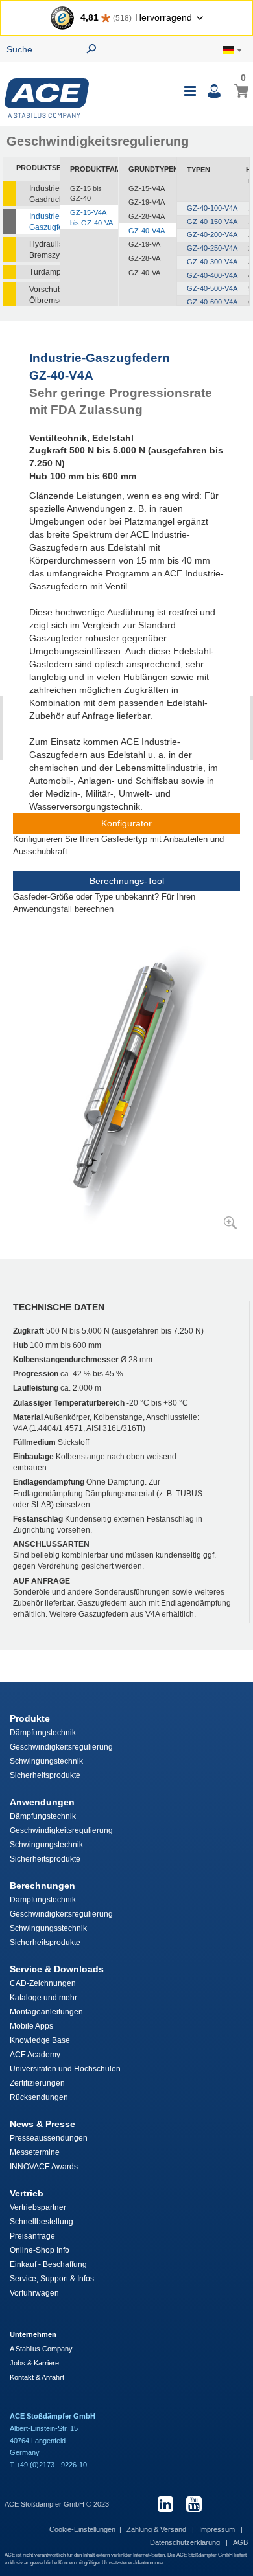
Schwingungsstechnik (48, 1928)
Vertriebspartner (38, 2207)
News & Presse (42, 2124)
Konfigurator (126, 823)
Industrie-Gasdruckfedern (45, 194)
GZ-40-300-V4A (212, 262)
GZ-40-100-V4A (212, 208)
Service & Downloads (57, 1969)
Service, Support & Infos (52, 2279)
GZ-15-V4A (147, 188)
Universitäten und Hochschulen (65, 2069)
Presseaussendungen (49, 2138)
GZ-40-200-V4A (212, 234)
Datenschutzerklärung (186, 2542)
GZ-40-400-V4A (212, 275)
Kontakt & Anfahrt (37, 2377)
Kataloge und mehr (43, 1998)
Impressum (218, 2529)
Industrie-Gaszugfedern (45, 222)
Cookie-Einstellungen (82, 2529)
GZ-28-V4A (147, 216)
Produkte (30, 1718)
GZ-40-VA (144, 273)
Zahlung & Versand (157, 2529)
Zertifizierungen (37, 2083)
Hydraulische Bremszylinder (45, 250)
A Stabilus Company (41, 2349)
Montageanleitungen (46, 2012)
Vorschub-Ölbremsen (45, 295)
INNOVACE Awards (44, 2167)
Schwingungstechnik (46, 1761)
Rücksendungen (39, 2097)
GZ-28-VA (144, 258)
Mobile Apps (31, 2026)
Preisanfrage (32, 2236)
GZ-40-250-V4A (212, 248)
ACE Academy (35, 2055)
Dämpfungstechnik (43, 1733)
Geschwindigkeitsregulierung (61, 1747)
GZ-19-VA (144, 244)
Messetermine (35, 2152)
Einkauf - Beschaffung (48, 2264)
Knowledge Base (40, 2040)
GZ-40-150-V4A (212, 222)
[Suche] (94, 49)
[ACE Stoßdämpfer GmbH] (47, 98)
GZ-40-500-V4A (212, 288)
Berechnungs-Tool (127, 881)
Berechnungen (42, 1886)
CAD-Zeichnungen (43, 1983)
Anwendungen (42, 1802)
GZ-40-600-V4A (212, 302)
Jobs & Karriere (34, 2363)
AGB (240, 2542)
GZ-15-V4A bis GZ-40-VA (91, 218)
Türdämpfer (45, 272)
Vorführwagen (34, 2293)
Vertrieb (27, 2193)
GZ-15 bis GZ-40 (86, 194)
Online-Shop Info (40, 2250)
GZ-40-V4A (147, 231)
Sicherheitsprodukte (45, 1775)
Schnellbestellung (42, 2222)
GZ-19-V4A (147, 202)
